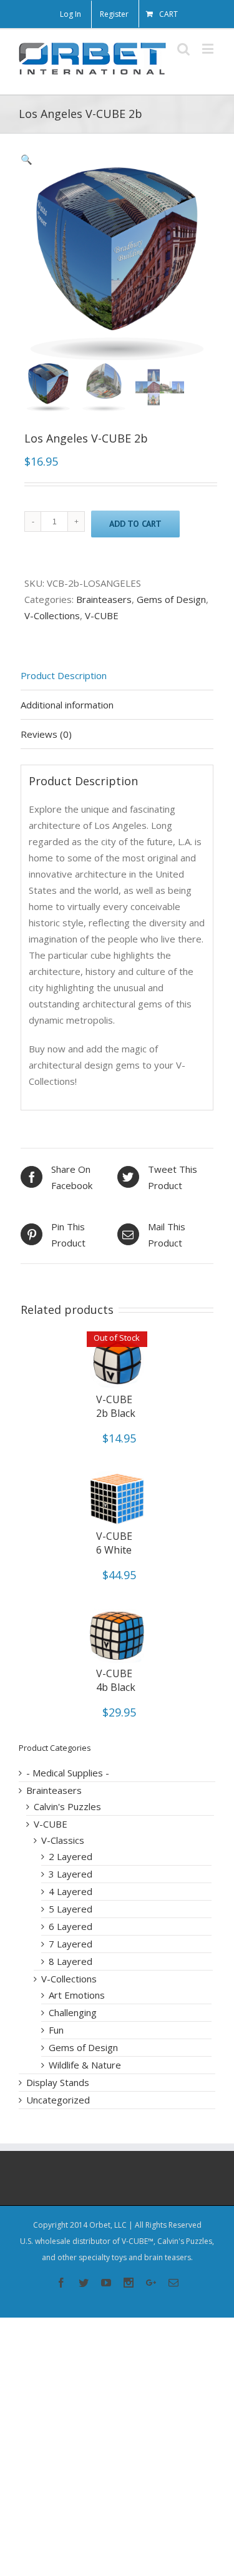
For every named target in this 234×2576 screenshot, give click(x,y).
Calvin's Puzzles (67, 1806)
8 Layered (71, 1961)
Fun (56, 2030)
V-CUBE (102, 615)
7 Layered (71, 1944)
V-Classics (63, 1840)
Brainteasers (104, 599)
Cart (168, 14)
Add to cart (135, 524)
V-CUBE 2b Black (116, 1406)
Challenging (73, 2012)
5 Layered (71, 1909)
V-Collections (52, 615)
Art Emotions (77, 1995)
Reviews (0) (46, 734)
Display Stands (58, 2082)
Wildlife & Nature (85, 2065)
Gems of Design (171, 599)
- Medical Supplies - (68, 1773)
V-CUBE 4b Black (116, 1680)
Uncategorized (58, 2100)
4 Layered (71, 1891)
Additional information (67, 705)
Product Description (64, 675)
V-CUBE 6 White (114, 1543)
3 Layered (71, 1874)
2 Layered (71, 1856)
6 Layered (71, 1926)
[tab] (117, 676)
